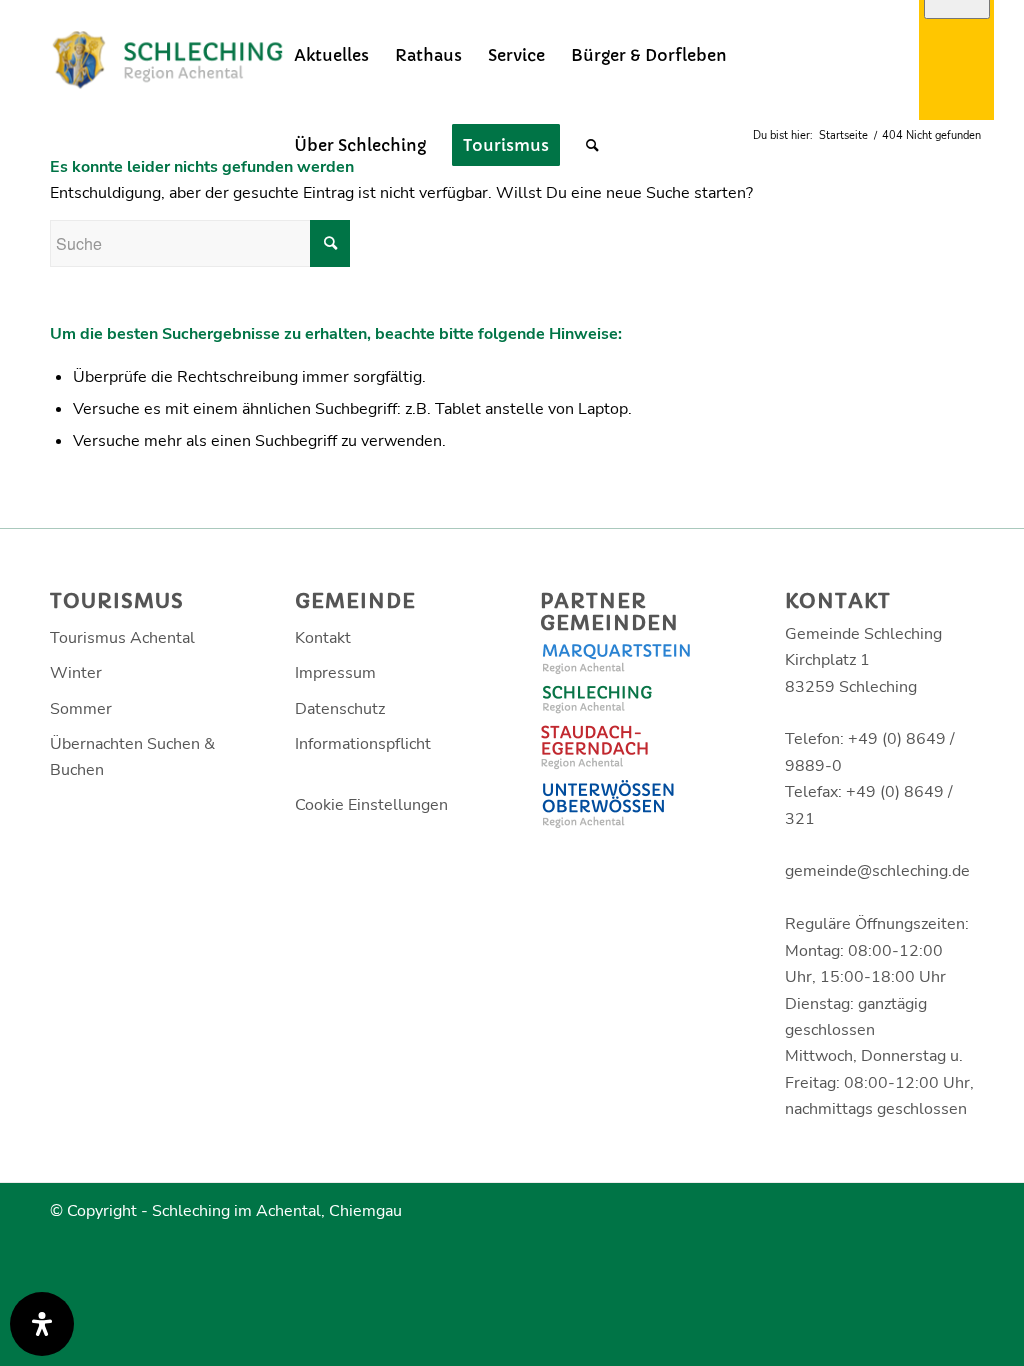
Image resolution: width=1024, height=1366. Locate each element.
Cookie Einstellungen (371, 805)
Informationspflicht (363, 744)
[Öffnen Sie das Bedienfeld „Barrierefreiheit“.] (42, 1324)
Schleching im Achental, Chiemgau (277, 1211)
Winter (76, 673)
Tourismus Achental (122, 638)
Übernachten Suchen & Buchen (132, 757)
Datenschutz (340, 709)
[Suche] (592, 145)
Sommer (81, 709)
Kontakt (323, 638)
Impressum (335, 673)
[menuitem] (331, 55)
